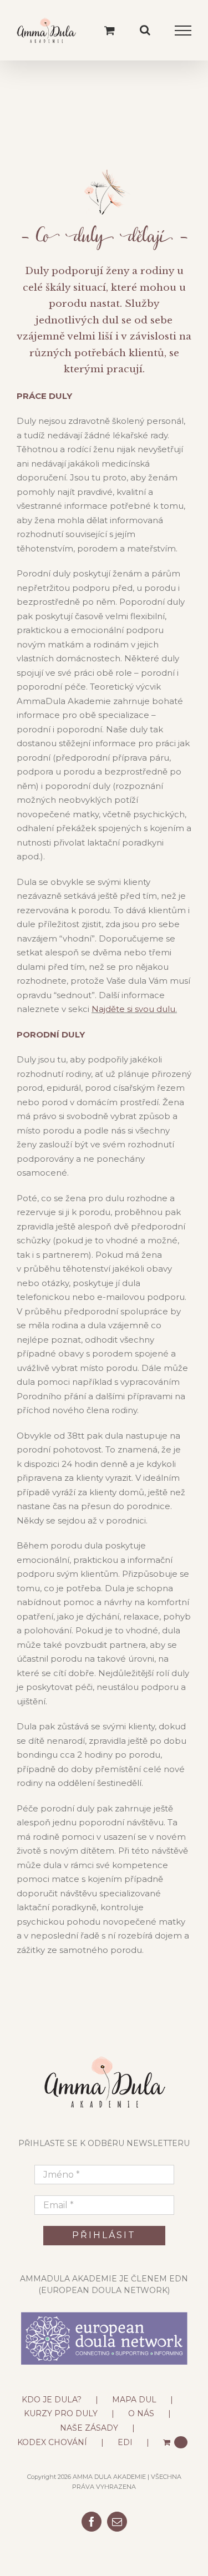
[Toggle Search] (145, 30)
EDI (125, 2442)
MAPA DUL (134, 2400)
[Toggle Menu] (183, 31)
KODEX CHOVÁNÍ (52, 2442)
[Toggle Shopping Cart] (110, 30)
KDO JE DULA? (52, 2400)
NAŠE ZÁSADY (89, 2428)
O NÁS (141, 2413)
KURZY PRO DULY (61, 2413)
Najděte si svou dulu (133, 1009)
